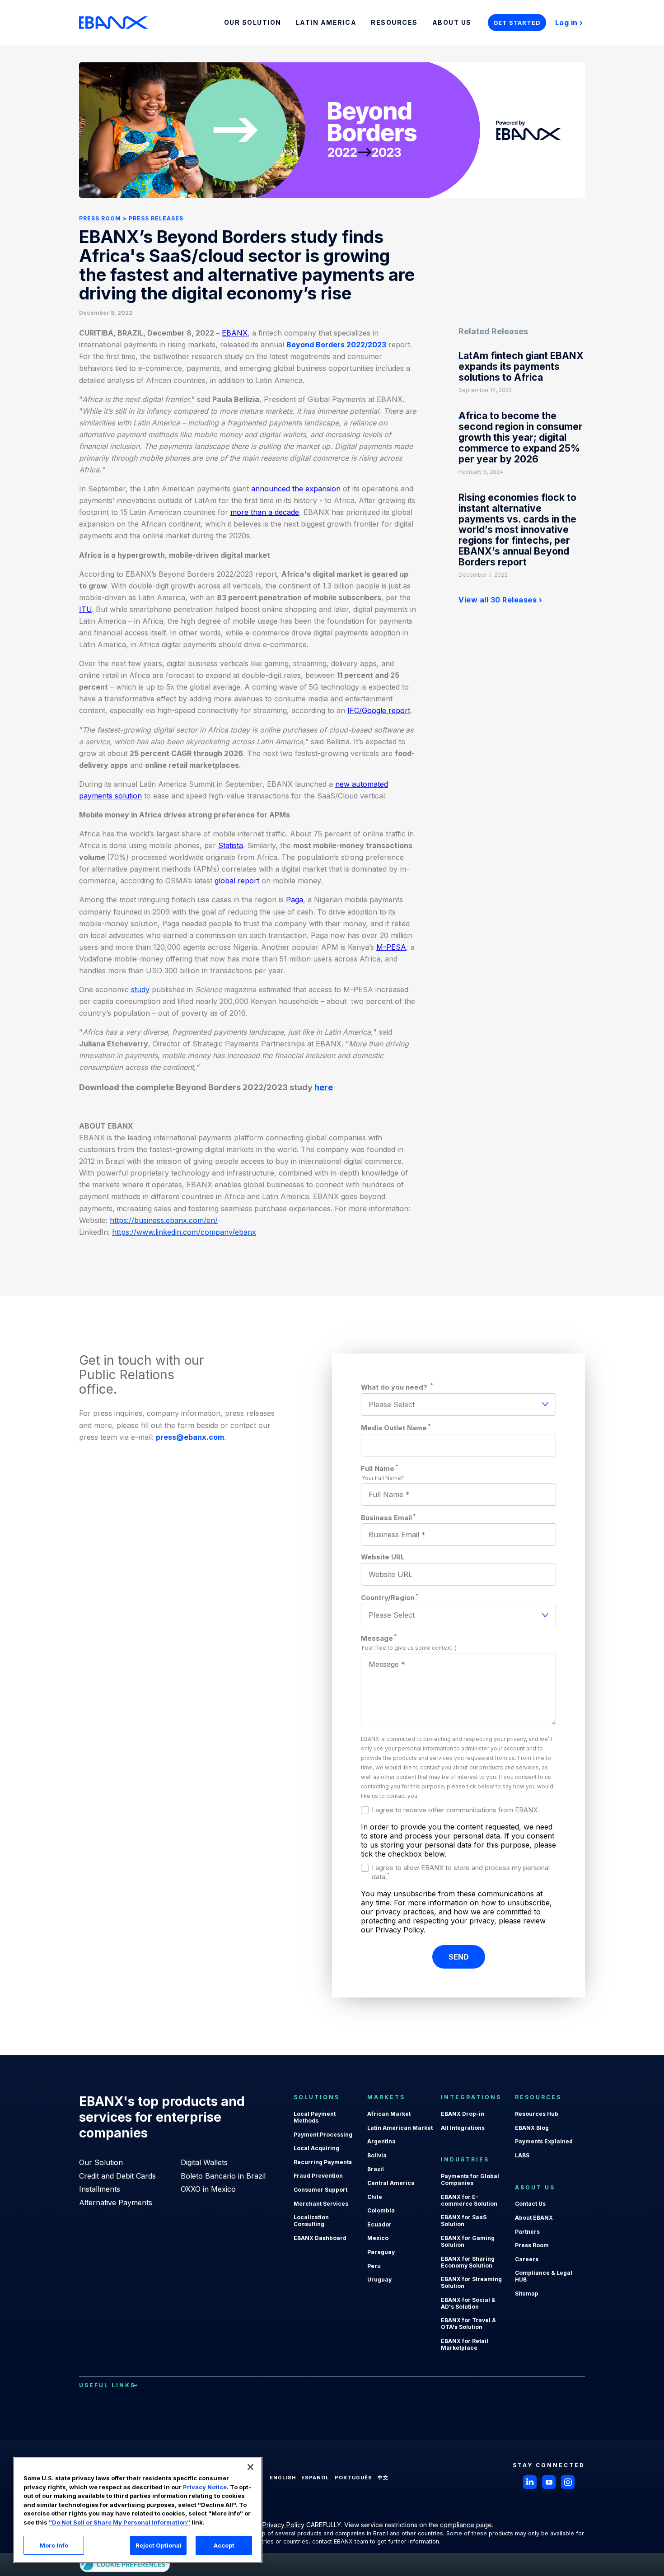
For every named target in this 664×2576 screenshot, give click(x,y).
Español (315, 2478)
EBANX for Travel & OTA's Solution (468, 2324)
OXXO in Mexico (208, 2189)
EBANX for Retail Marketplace (465, 2344)
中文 (383, 2478)
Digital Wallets (204, 2162)
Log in (566, 23)
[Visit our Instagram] (568, 2482)
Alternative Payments (116, 2203)
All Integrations (463, 2128)
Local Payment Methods (315, 2117)
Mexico (378, 2238)
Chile (375, 2197)
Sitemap (527, 2294)
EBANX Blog (532, 2128)
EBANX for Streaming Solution (471, 2282)
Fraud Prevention (318, 2176)
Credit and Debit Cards (117, 2176)
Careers (527, 2259)
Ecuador (379, 2224)
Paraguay (381, 2252)
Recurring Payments (323, 2162)
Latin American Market (400, 2128)
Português (353, 2478)
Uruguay (379, 2280)
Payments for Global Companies (470, 2179)
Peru (374, 2266)
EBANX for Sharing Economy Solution (468, 2262)
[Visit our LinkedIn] (530, 2482)
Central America (391, 2183)
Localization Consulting (311, 2221)
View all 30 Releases (498, 600)
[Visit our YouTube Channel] (549, 2482)
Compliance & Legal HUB (544, 2276)
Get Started (517, 23)
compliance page (466, 2525)
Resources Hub (537, 2114)
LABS (522, 2155)
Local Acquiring (316, 2148)
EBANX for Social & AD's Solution (468, 2303)
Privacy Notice (205, 2487)
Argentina (381, 2141)
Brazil (376, 2169)
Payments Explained (544, 2141)
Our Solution (101, 2162)
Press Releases (156, 218)
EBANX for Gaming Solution (468, 2241)
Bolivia (377, 2155)
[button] (250, 2467)
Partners (527, 2232)
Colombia (381, 2210)
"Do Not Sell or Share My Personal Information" (119, 2522)
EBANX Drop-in (463, 2114)
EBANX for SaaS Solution (464, 2221)
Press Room (100, 218)
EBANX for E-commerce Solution (469, 2200)
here (324, 1087)
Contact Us (530, 2204)
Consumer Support (320, 2190)
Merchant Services (321, 2204)
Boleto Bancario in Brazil (223, 2176)
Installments (100, 2189)
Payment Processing (323, 2135)
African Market (389, 2114)
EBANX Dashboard (320, 2238)
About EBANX (534, 2218)
